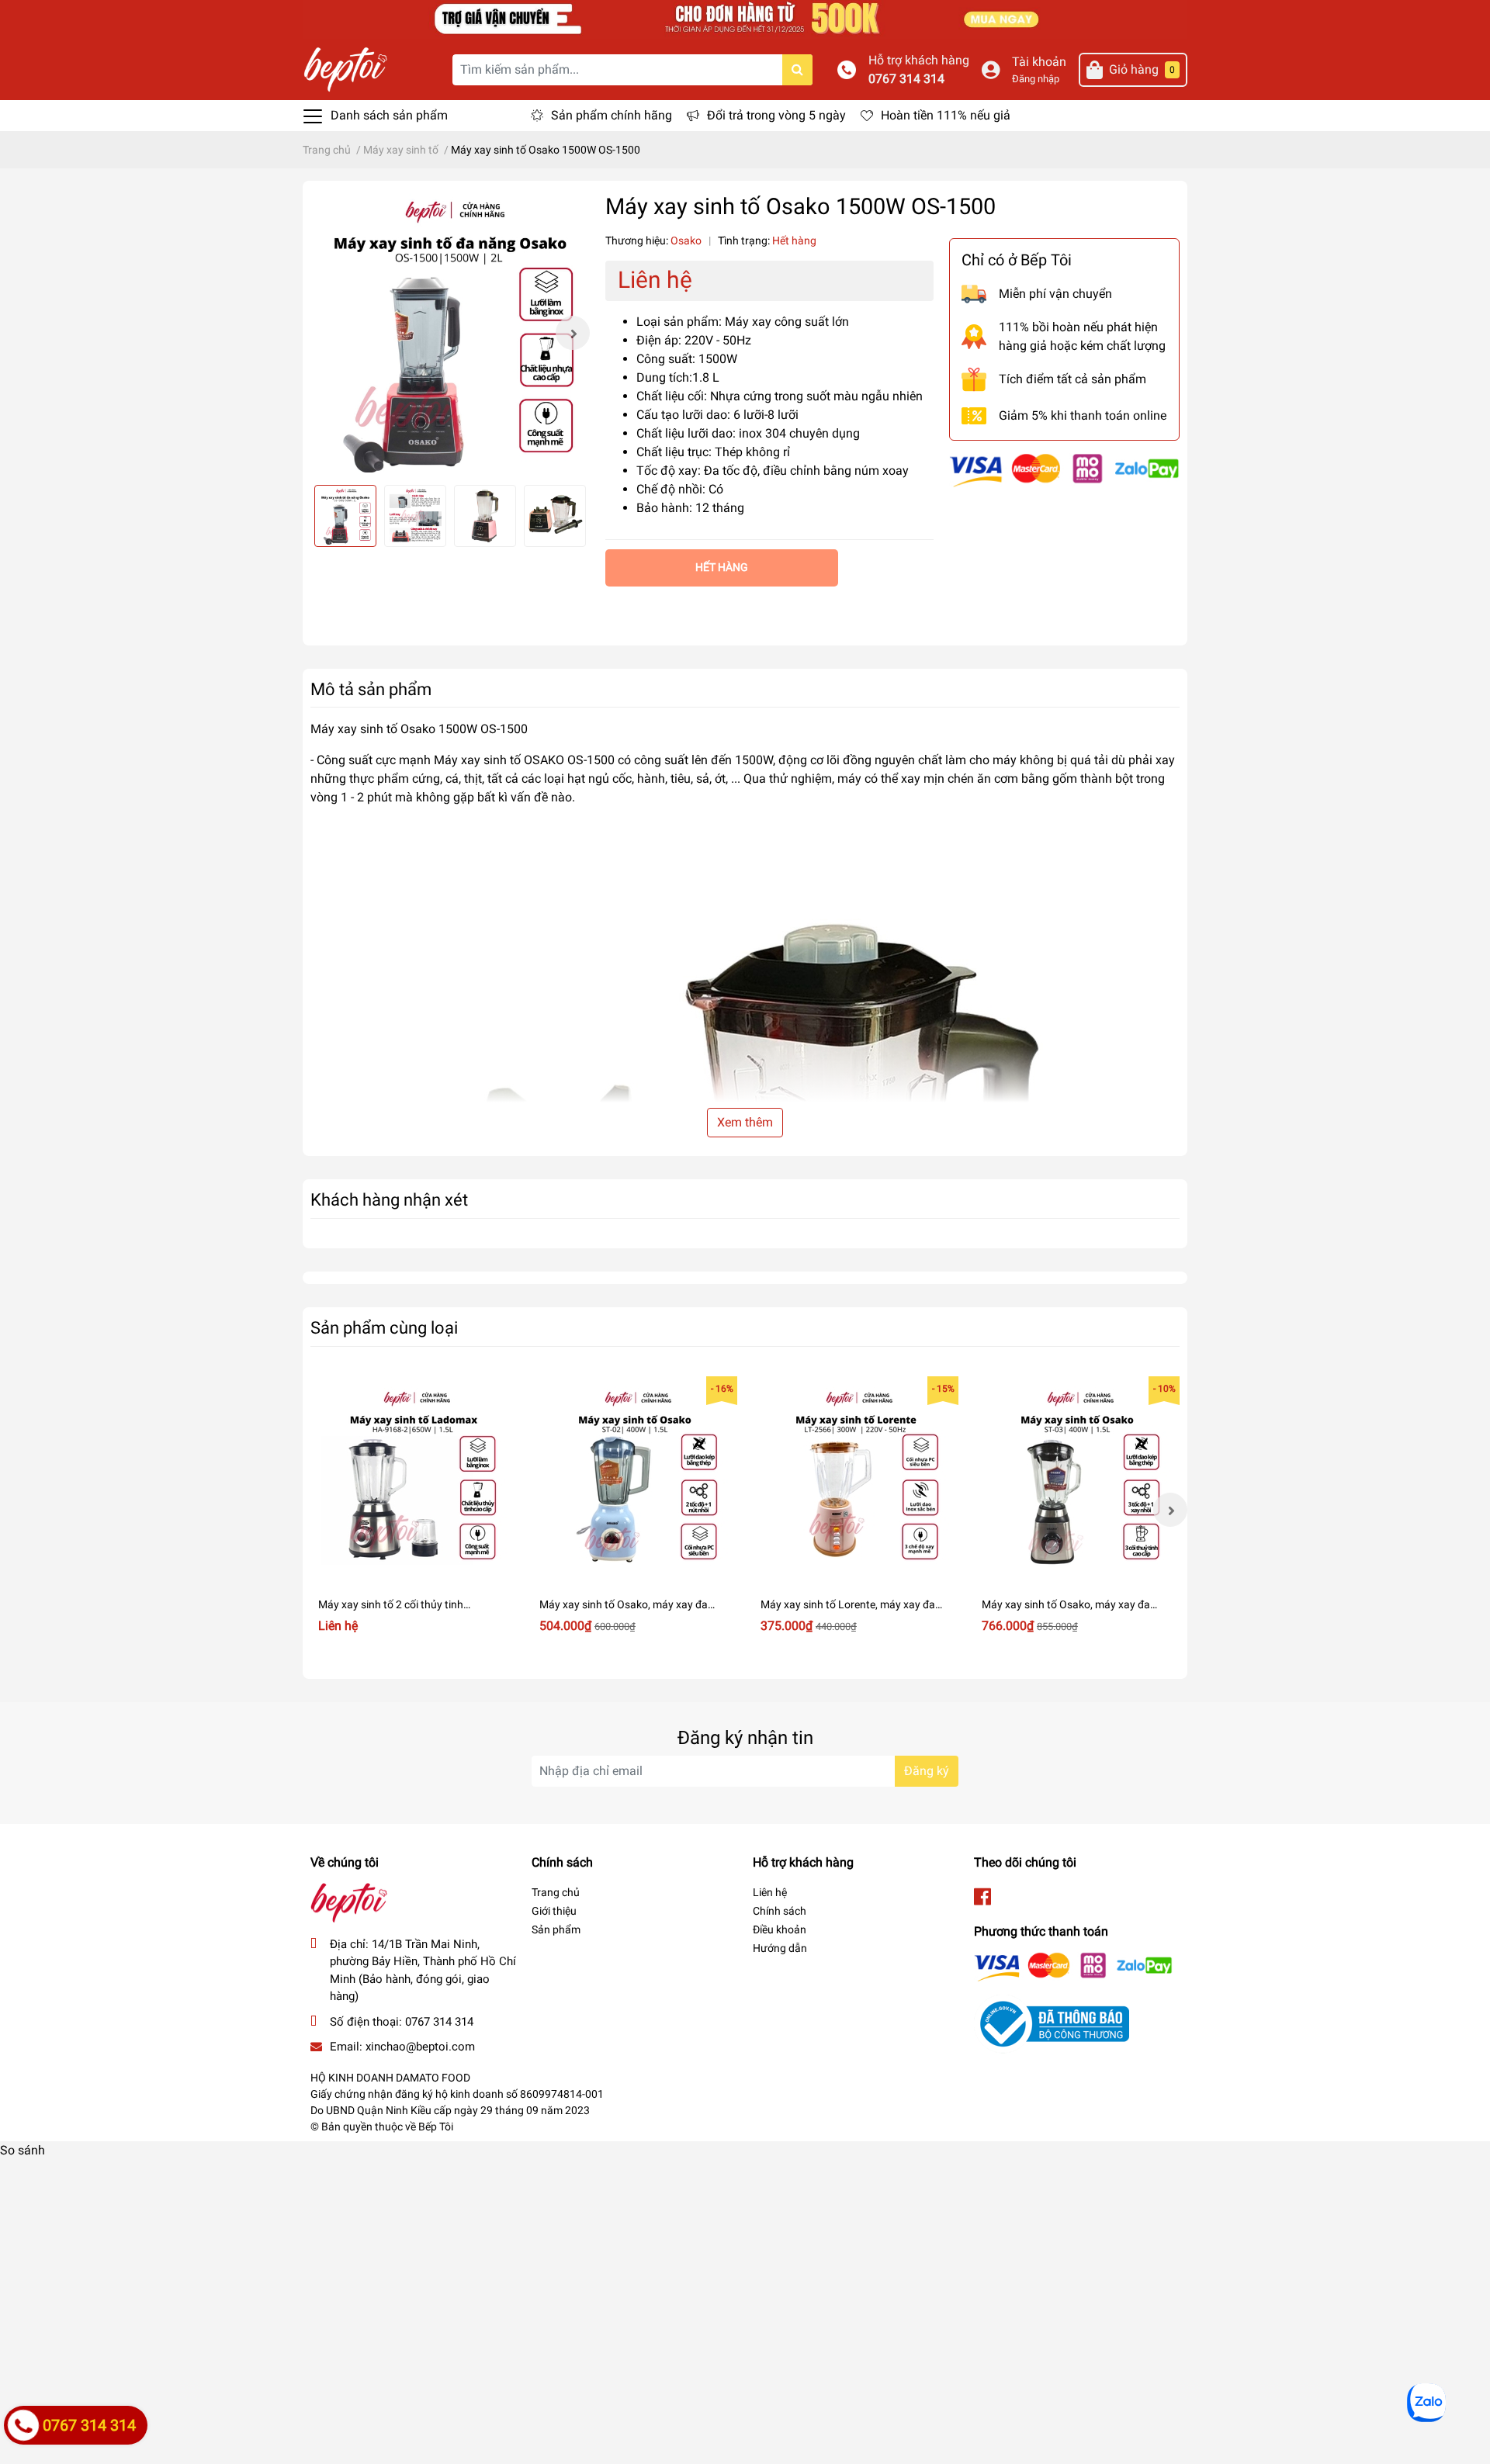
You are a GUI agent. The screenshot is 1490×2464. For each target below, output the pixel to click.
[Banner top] (745, 18)
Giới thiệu (554, 1911)
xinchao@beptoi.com (420, 2047)
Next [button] (573, 333)
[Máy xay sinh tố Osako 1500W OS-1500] (450, 333)
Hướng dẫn (780, 1948)
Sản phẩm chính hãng (612, 115)
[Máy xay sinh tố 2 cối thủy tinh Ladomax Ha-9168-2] (413, 1479)
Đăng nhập (1036, 79)
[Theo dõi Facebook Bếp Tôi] (982, 1897)
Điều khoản (780, 1929)
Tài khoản (1039, 62)
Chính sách (780, 1911)
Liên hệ (770, 1892)
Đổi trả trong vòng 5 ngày (776, 115)
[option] (450, 333)
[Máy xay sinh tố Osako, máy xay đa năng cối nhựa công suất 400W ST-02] (634, 1479)
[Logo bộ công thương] (1052, 2024)
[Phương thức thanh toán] (1064, 469)
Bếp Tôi (436, 2127)
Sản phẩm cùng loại (384, 1327)
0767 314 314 (906, 79)
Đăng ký (927, 1771)
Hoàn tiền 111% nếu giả (946, 115)
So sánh (23, 2150)
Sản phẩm (556, 1929)
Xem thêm (745, 1122)
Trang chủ (556, 1892)
